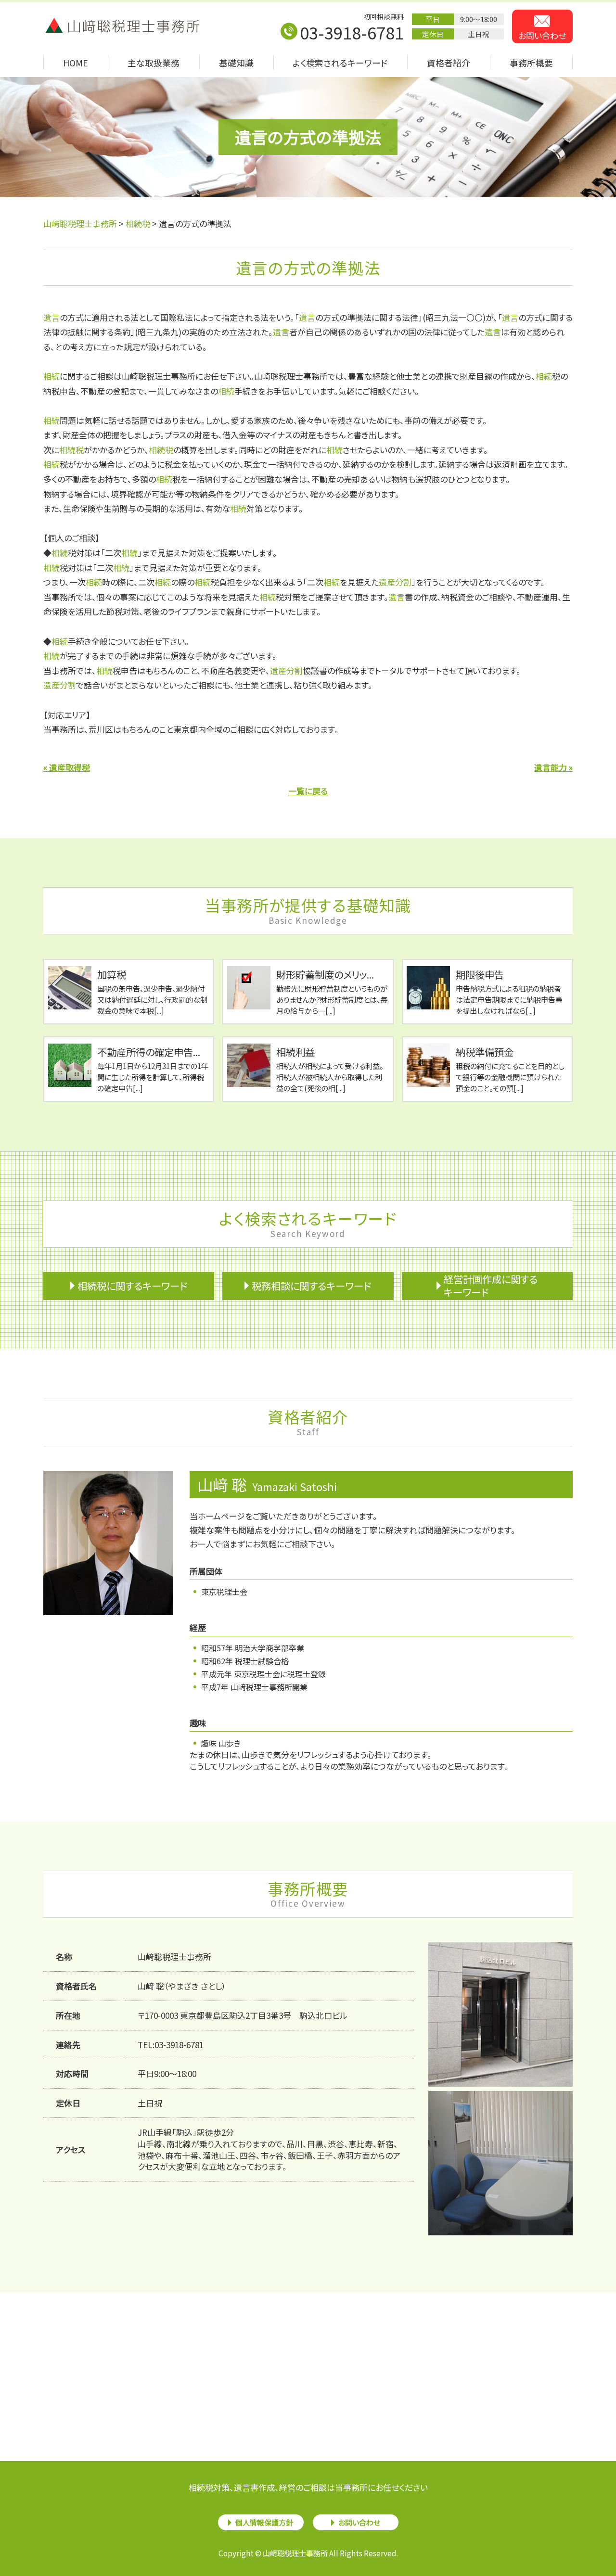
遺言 (51, 317)
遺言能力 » (553, 767)
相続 (51, 376)
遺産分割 (395, 582)
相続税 (71, 450)
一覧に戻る (308, 791)
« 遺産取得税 (67, 767)
